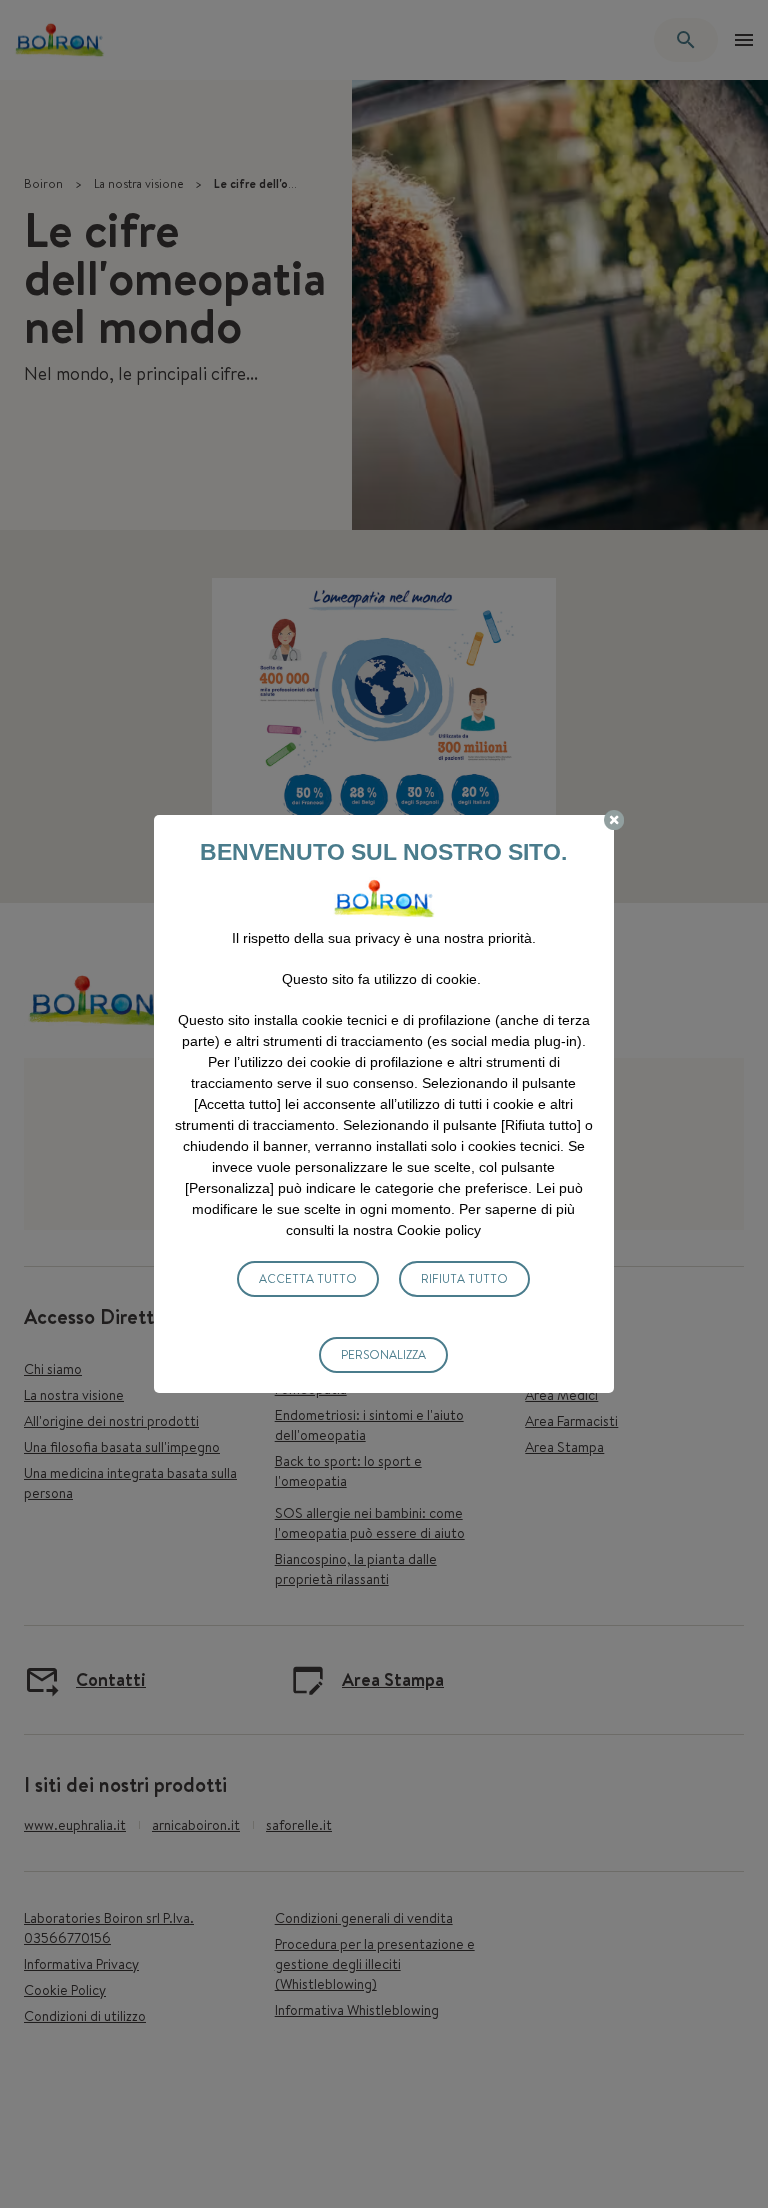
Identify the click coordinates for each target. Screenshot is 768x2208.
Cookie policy (439, 1230)
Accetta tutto (308, 1278)
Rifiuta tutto (464, 1278)
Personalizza (383, 1354)
